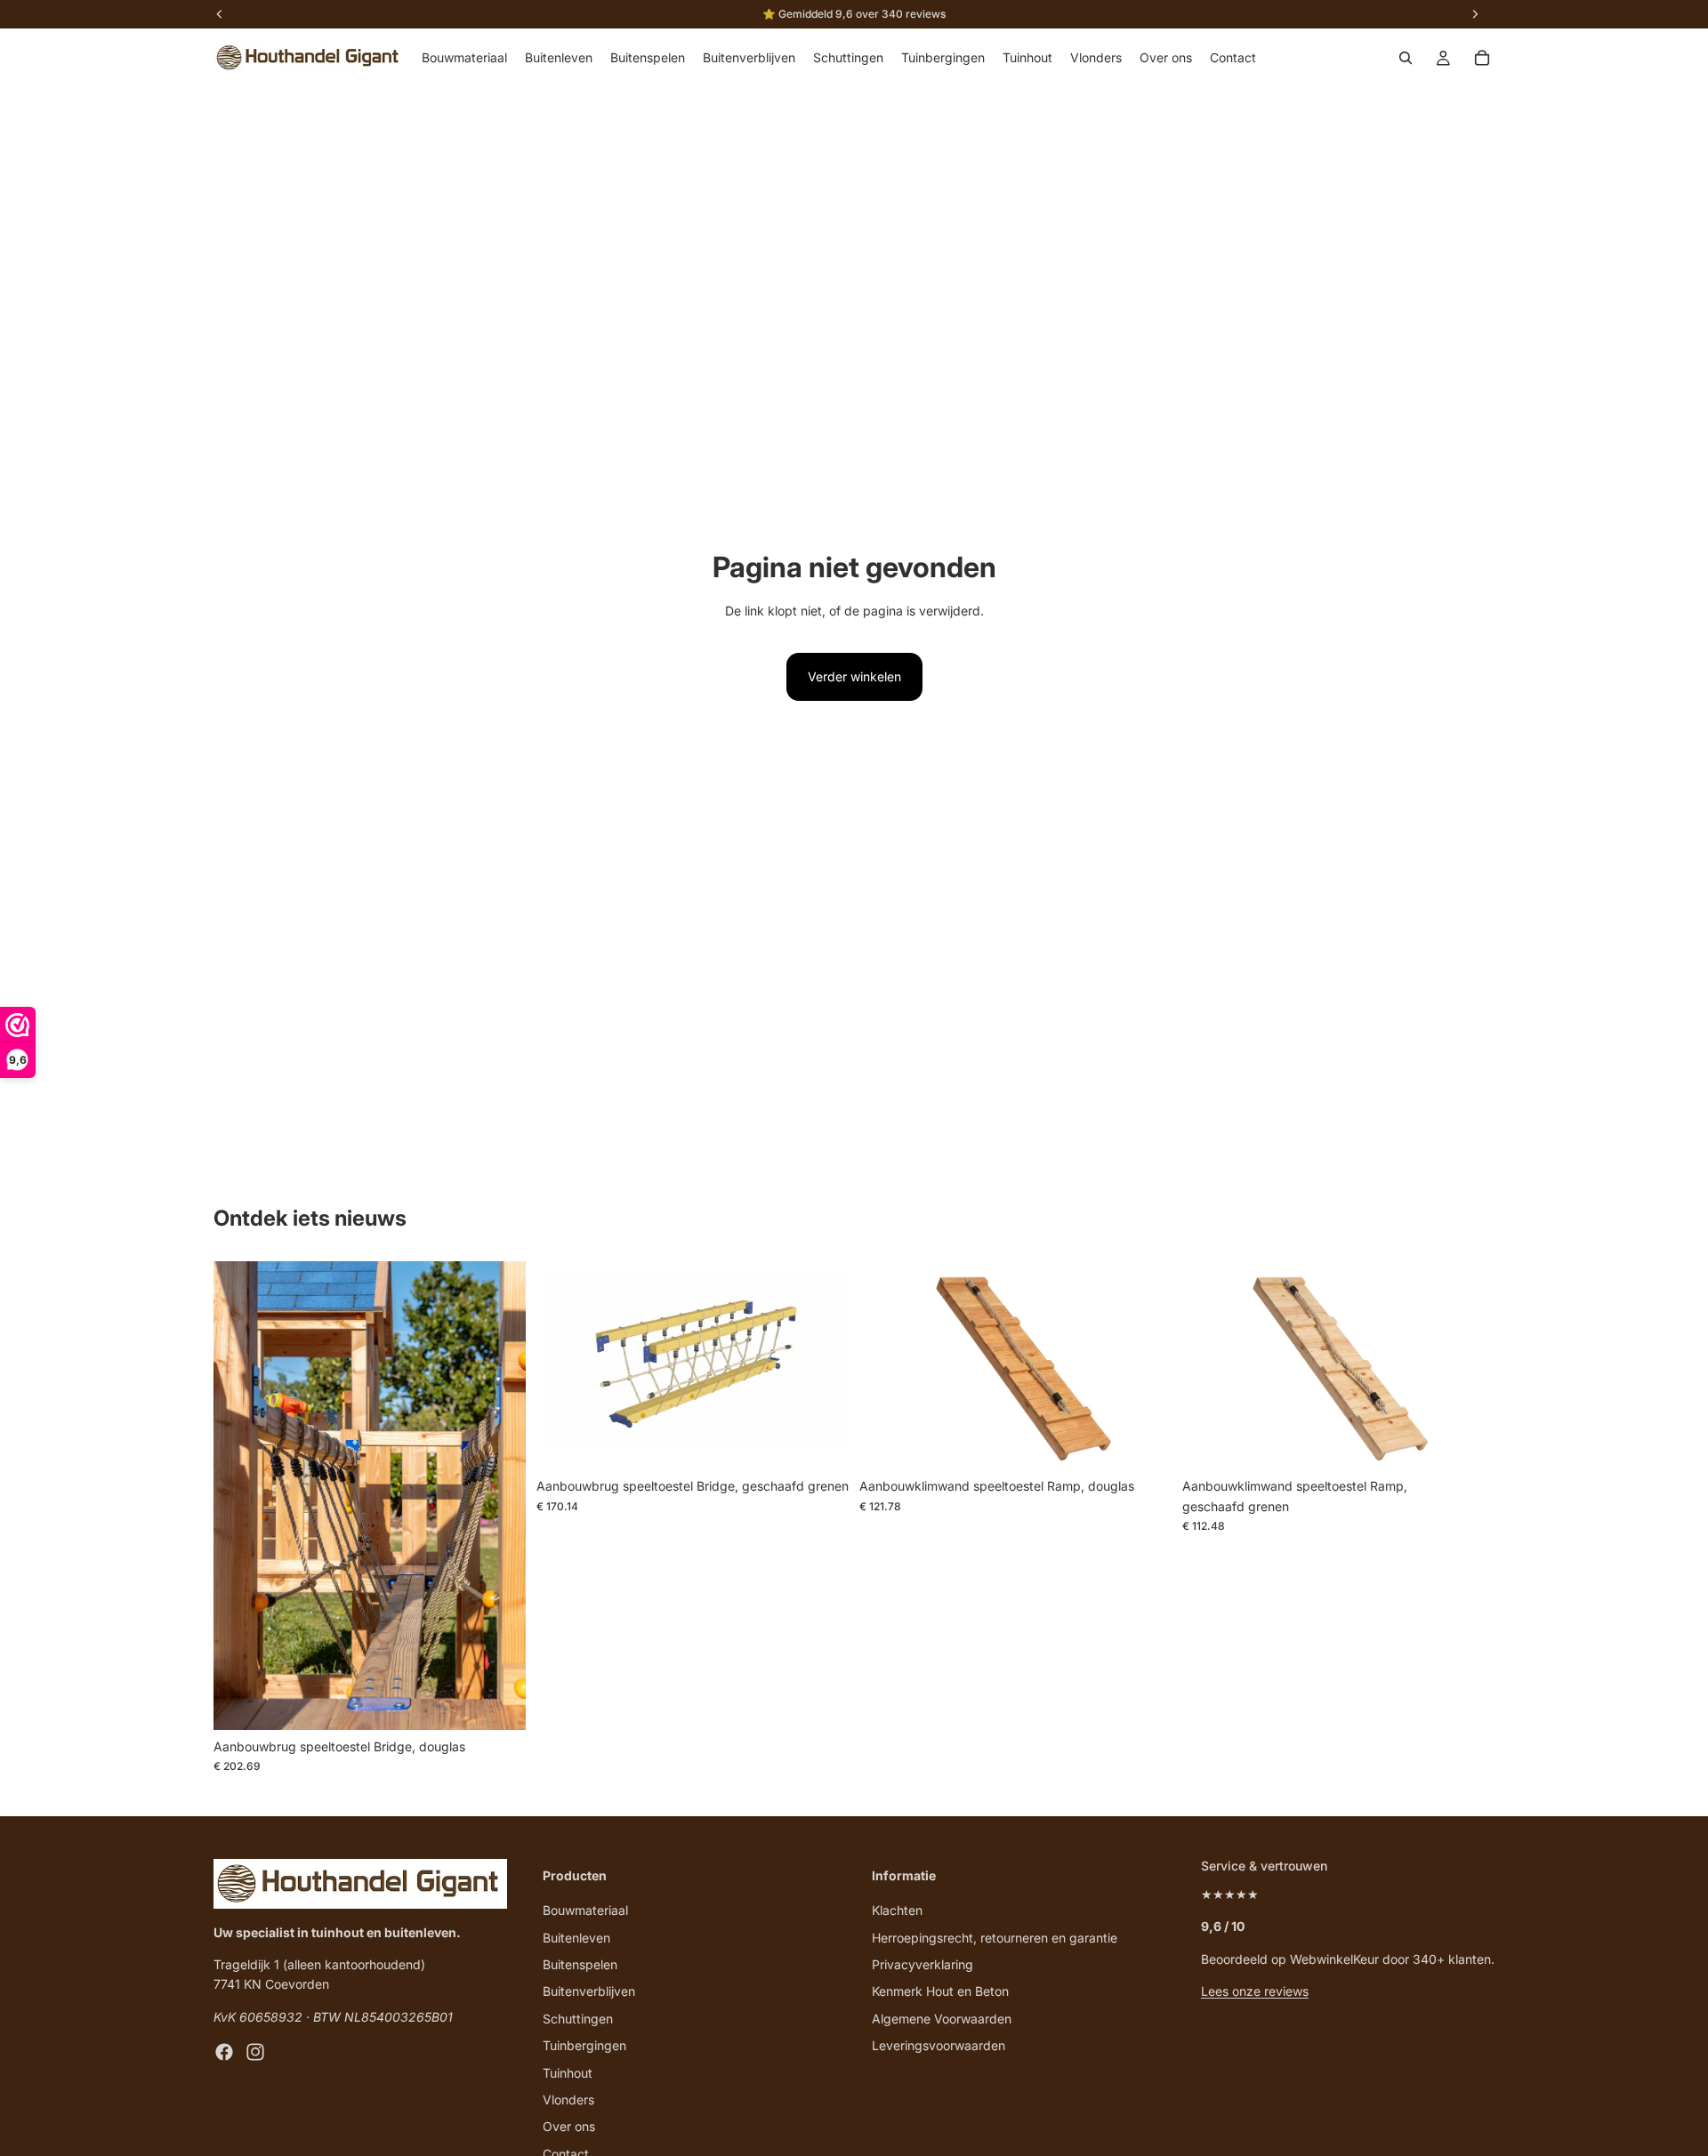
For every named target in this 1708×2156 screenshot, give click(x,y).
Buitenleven (576, 1937)
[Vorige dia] (240, 1496)
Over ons (569, 2126)
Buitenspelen (580, 1964)
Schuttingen (578, 2018)
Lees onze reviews (1255, 1991)
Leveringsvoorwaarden (939, 2045)
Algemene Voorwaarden (942, 2018)
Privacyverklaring (922, 1964)
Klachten (897, 1910)
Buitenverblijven (589, 1991)
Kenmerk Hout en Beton (940, 1991)
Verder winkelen (854, 676)
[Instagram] (255, 2052)
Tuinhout (568, 2072)
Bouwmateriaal (585, 1910)
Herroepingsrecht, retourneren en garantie (995, 1937)
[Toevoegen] (498, 1702)
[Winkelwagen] (1482, 58)
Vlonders (568, 2100)
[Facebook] (224, 2052)
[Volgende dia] (499, 1496)
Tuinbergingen (584, 2045)
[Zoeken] (1406, 58)
